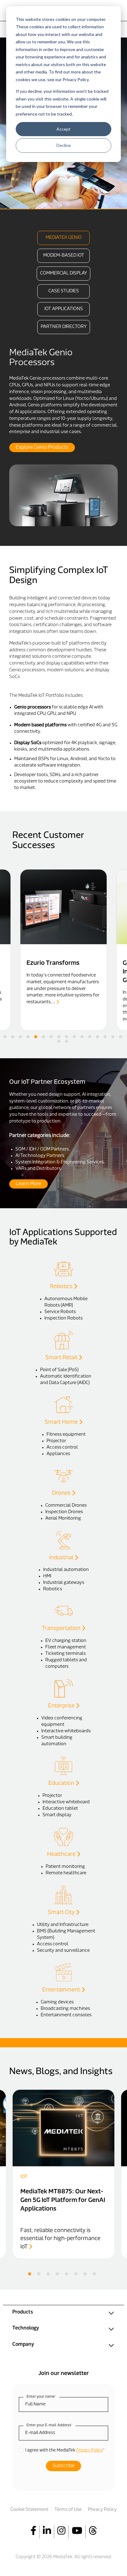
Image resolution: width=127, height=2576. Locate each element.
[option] (63, 437)
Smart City (62, 1913)
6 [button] (43, 1037)
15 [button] (113, 1037)
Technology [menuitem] (26, 2328)
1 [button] (5, 1037)
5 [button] (36, 1037)
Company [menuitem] (23, 2345)
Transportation (62, 1629)
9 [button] (67, 1037)
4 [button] (28, 1037)
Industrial (62, 1558)
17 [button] (59, 1041)
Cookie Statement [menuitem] (29, 2510)
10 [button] (74, 1037)
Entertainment (62, 1990)
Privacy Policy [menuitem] (102, 2510)
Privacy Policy (90, 2450)
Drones (62, 1493)
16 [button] (121, 1037)
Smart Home (62, 1422)
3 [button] (20, 1037)
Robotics (62, 1287)
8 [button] (59, 1037)
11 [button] (82, 1037)
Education (62, 1784)
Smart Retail (62, 1358)
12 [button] (90, 1037)
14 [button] (105, 1037)
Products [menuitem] (23, 2312)
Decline (64, 145)
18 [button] (67, 1041)
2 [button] (13, 1037)
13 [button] (97, 1037)
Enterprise (62, 1706)
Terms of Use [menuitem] (68, 2510)
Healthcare (62, 1855)
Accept (63, 129)
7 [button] (51, 1037)
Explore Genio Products (42, 448)
